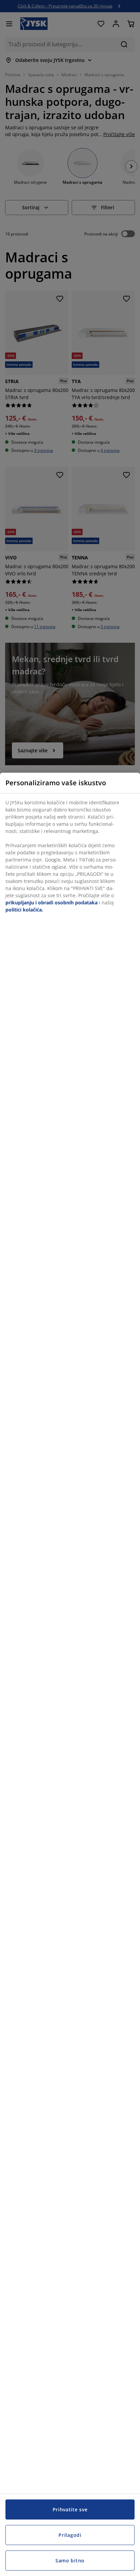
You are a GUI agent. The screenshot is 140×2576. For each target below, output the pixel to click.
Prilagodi (70, 2535)
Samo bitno (70, 2561)
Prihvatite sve (70, 2509)
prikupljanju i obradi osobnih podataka (51, 903)
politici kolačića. (24, 910)
